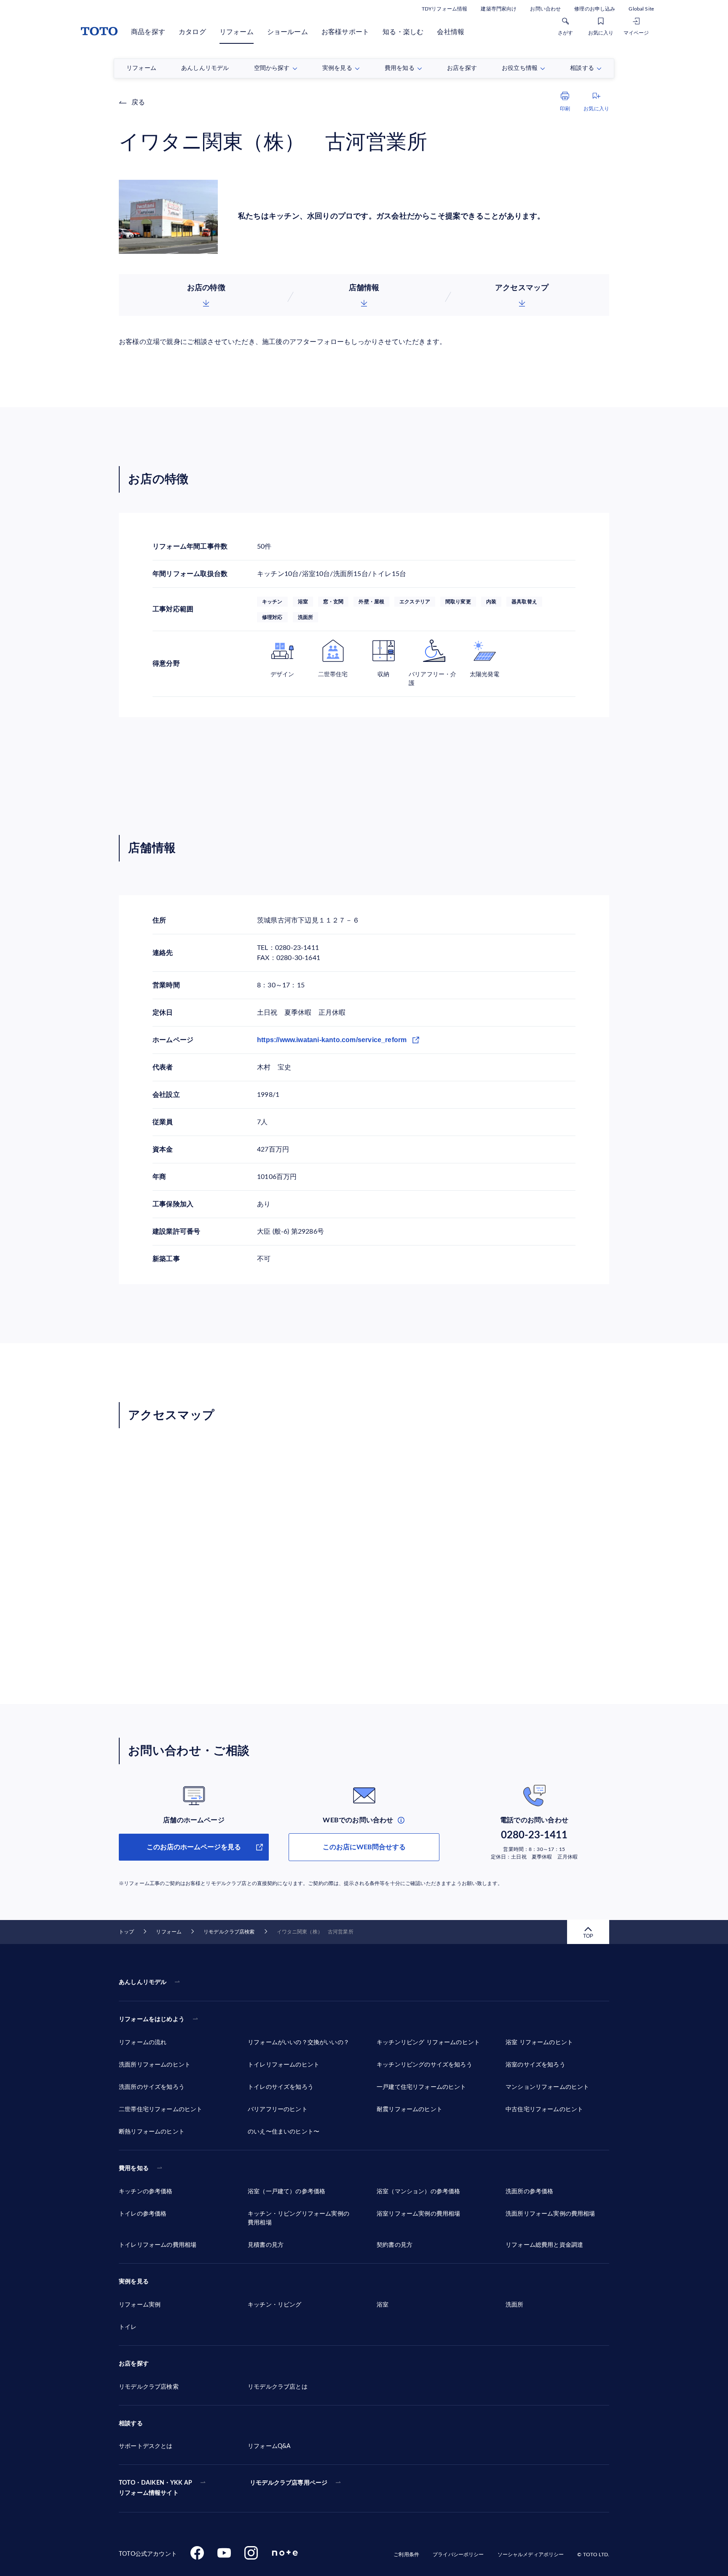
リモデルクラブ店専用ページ (289, 2483)
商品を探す (148, 32)
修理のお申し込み (595, 9)
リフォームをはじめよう (152, 2019)
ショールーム (288, 32)
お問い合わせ (545, 9)
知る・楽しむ (403, 32)
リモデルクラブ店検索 (229, 1932)
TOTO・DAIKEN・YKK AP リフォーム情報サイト (155, 2488)
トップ (126, 1932)
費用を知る (134, 2168)
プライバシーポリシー (458, 2555)
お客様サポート (345, 32)
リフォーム (237, 32)
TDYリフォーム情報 (444, 9)
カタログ (192, 32)
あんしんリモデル (143, 1982)
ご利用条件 (406, 2555)
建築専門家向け (499, 9)
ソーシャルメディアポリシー (531, 2555)
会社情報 (451, 32)
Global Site (641, 9)
